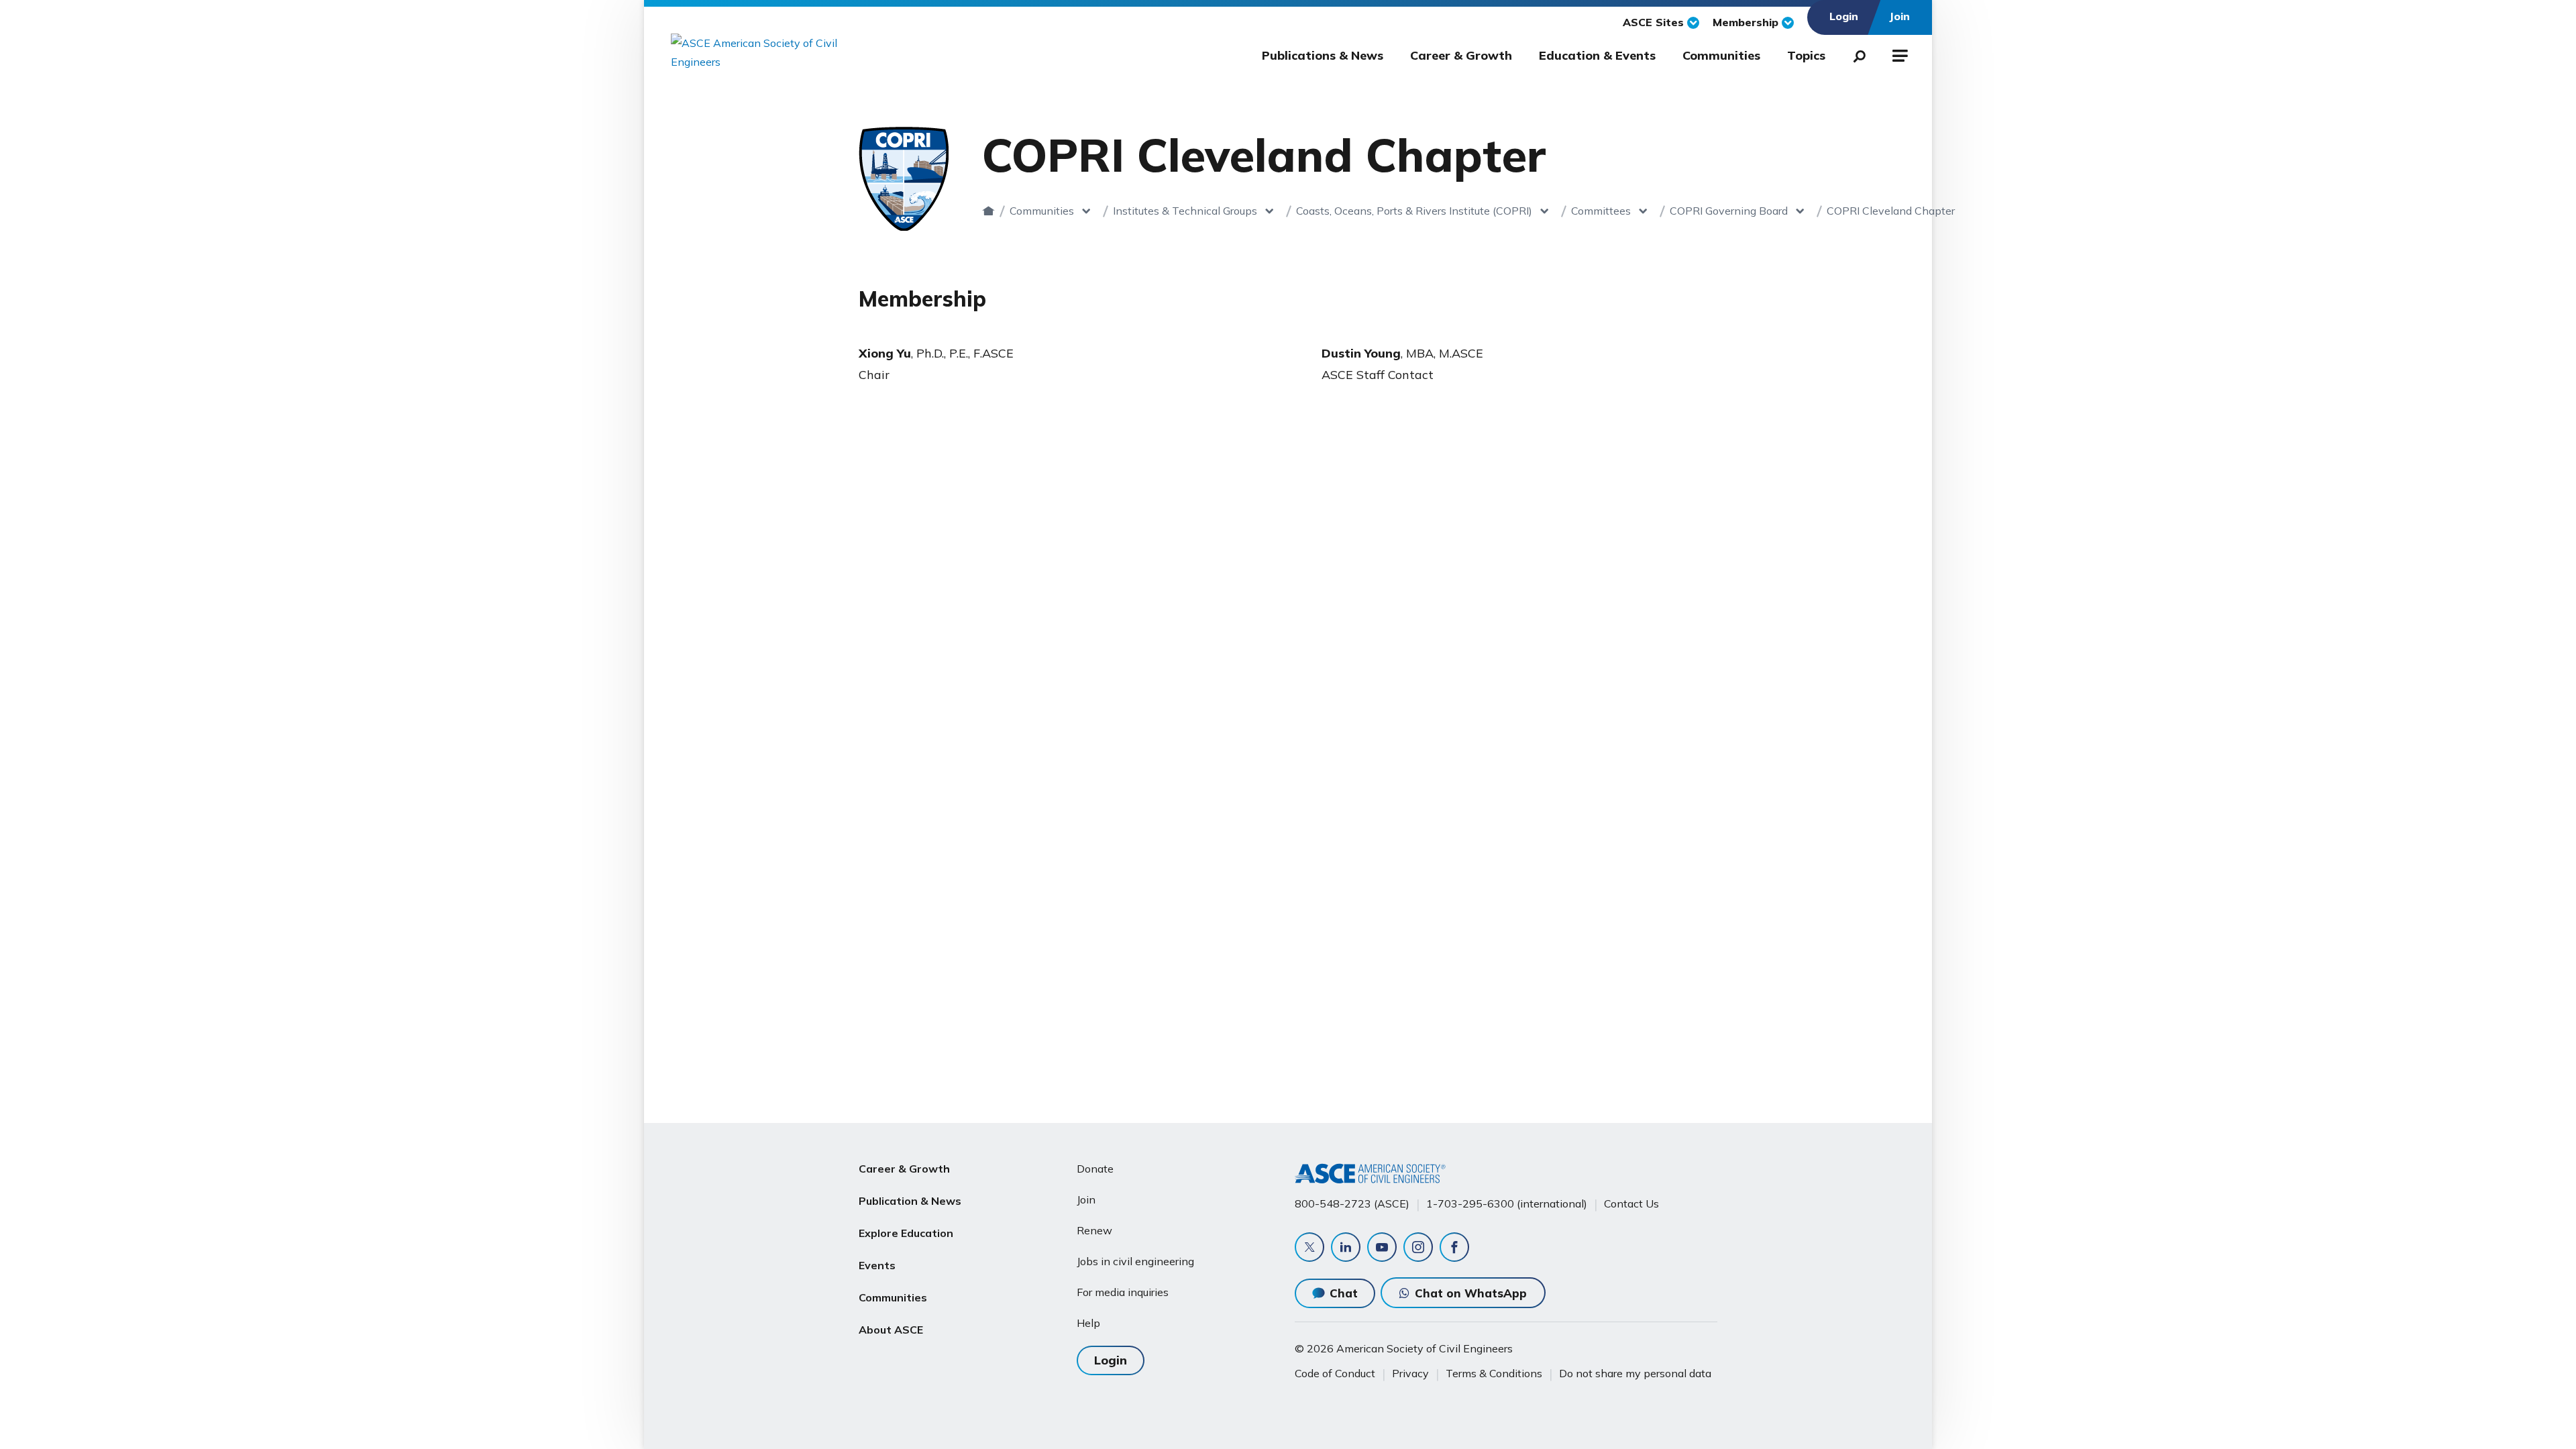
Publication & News (910, 1201)
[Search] (1856, 54)
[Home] (988, 211)
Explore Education (906, 1233)
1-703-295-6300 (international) (1507, 1203)
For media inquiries (1123, 1292)
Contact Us (1631, 1203)
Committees (1601, 211)
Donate (1095, 1169)
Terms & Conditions (1494, 1373)
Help (1088, 1323)
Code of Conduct (1335, 1373)
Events (877, 1265)
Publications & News (1323, 55)
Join (1086, 1199)
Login (1111, 1360)
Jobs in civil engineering (1135, 1261)
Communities (1721, 55)
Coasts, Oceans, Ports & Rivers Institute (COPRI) (1414, 211)
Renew (1094, 1230)
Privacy (1410, 1373)
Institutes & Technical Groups (1185, 211)
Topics (1806, 55)
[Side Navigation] (1899, 54)
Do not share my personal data (1635, 1373)
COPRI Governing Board (1729, 211)
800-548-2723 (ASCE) (1352, 1203)
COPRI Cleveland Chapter (1891, 211)
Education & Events (1597, 55)
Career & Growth (1461, 55)
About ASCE (891, 1330)
